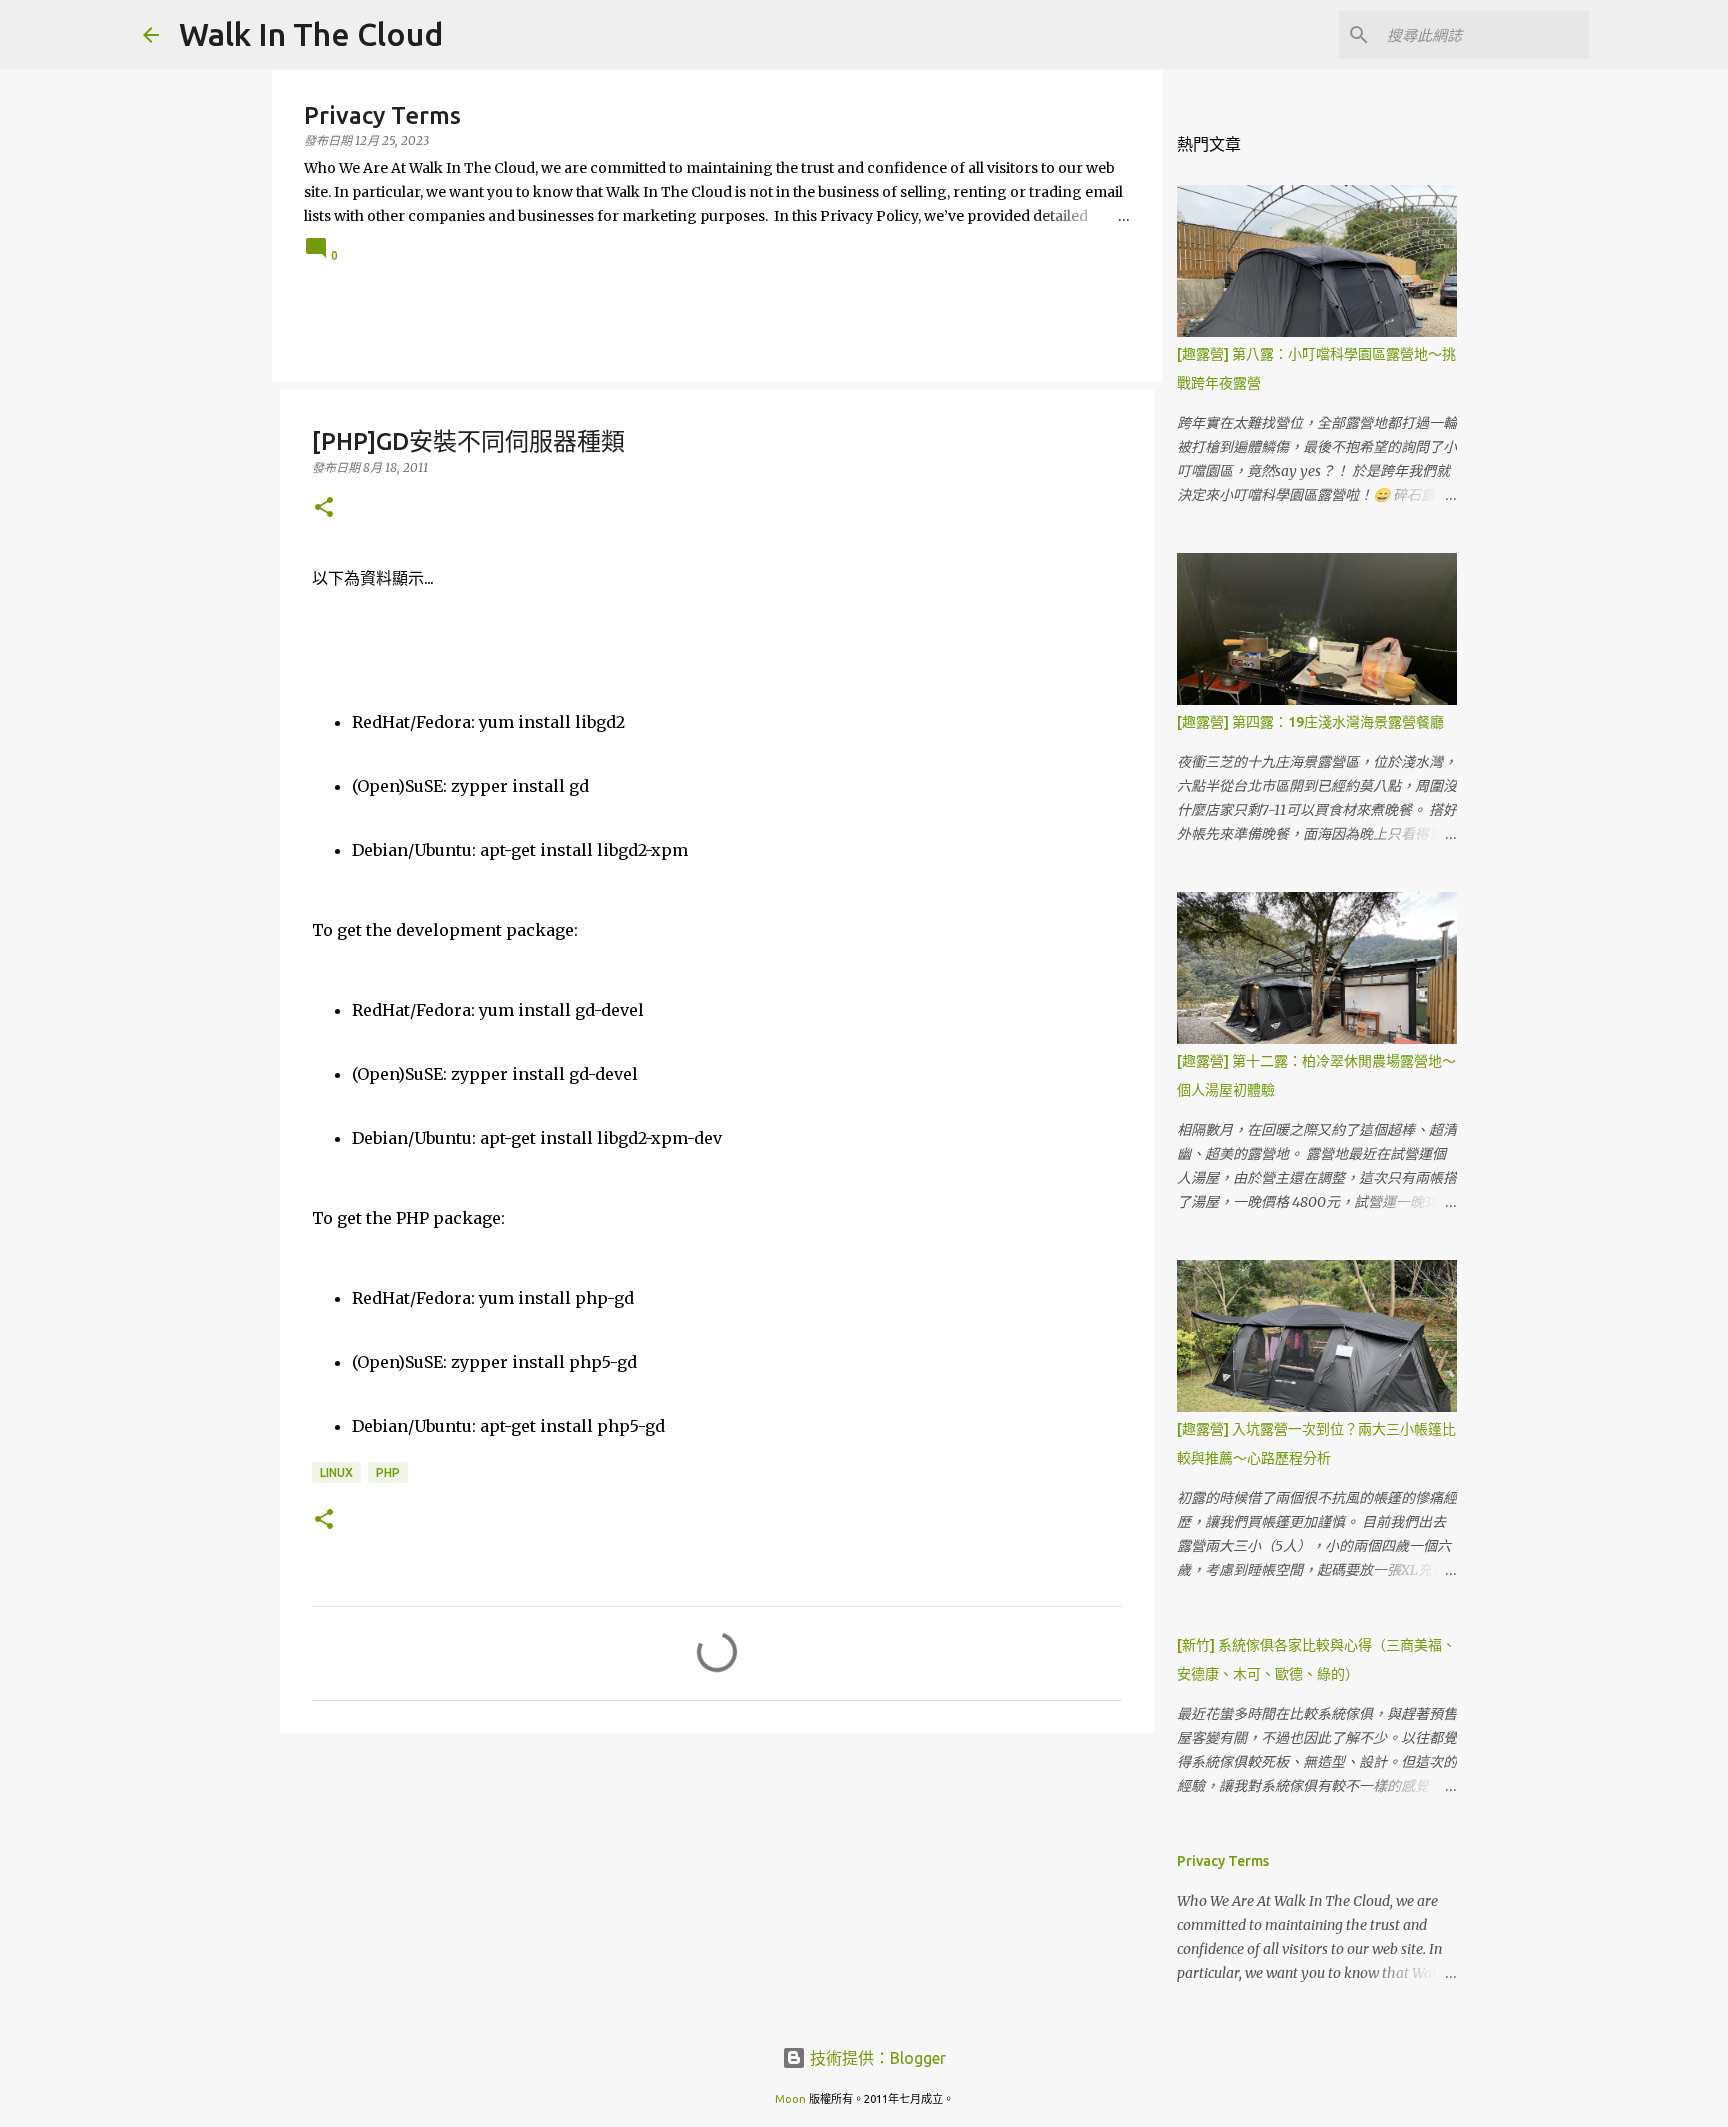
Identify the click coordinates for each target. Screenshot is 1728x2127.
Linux (336, 1472)
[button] (324, 508)
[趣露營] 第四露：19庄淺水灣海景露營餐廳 (1310, 722)
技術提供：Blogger (876, 2058)
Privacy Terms (1223, 1861)
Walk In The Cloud (311, 34)
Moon (790, 2099)
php (388, 1472)
